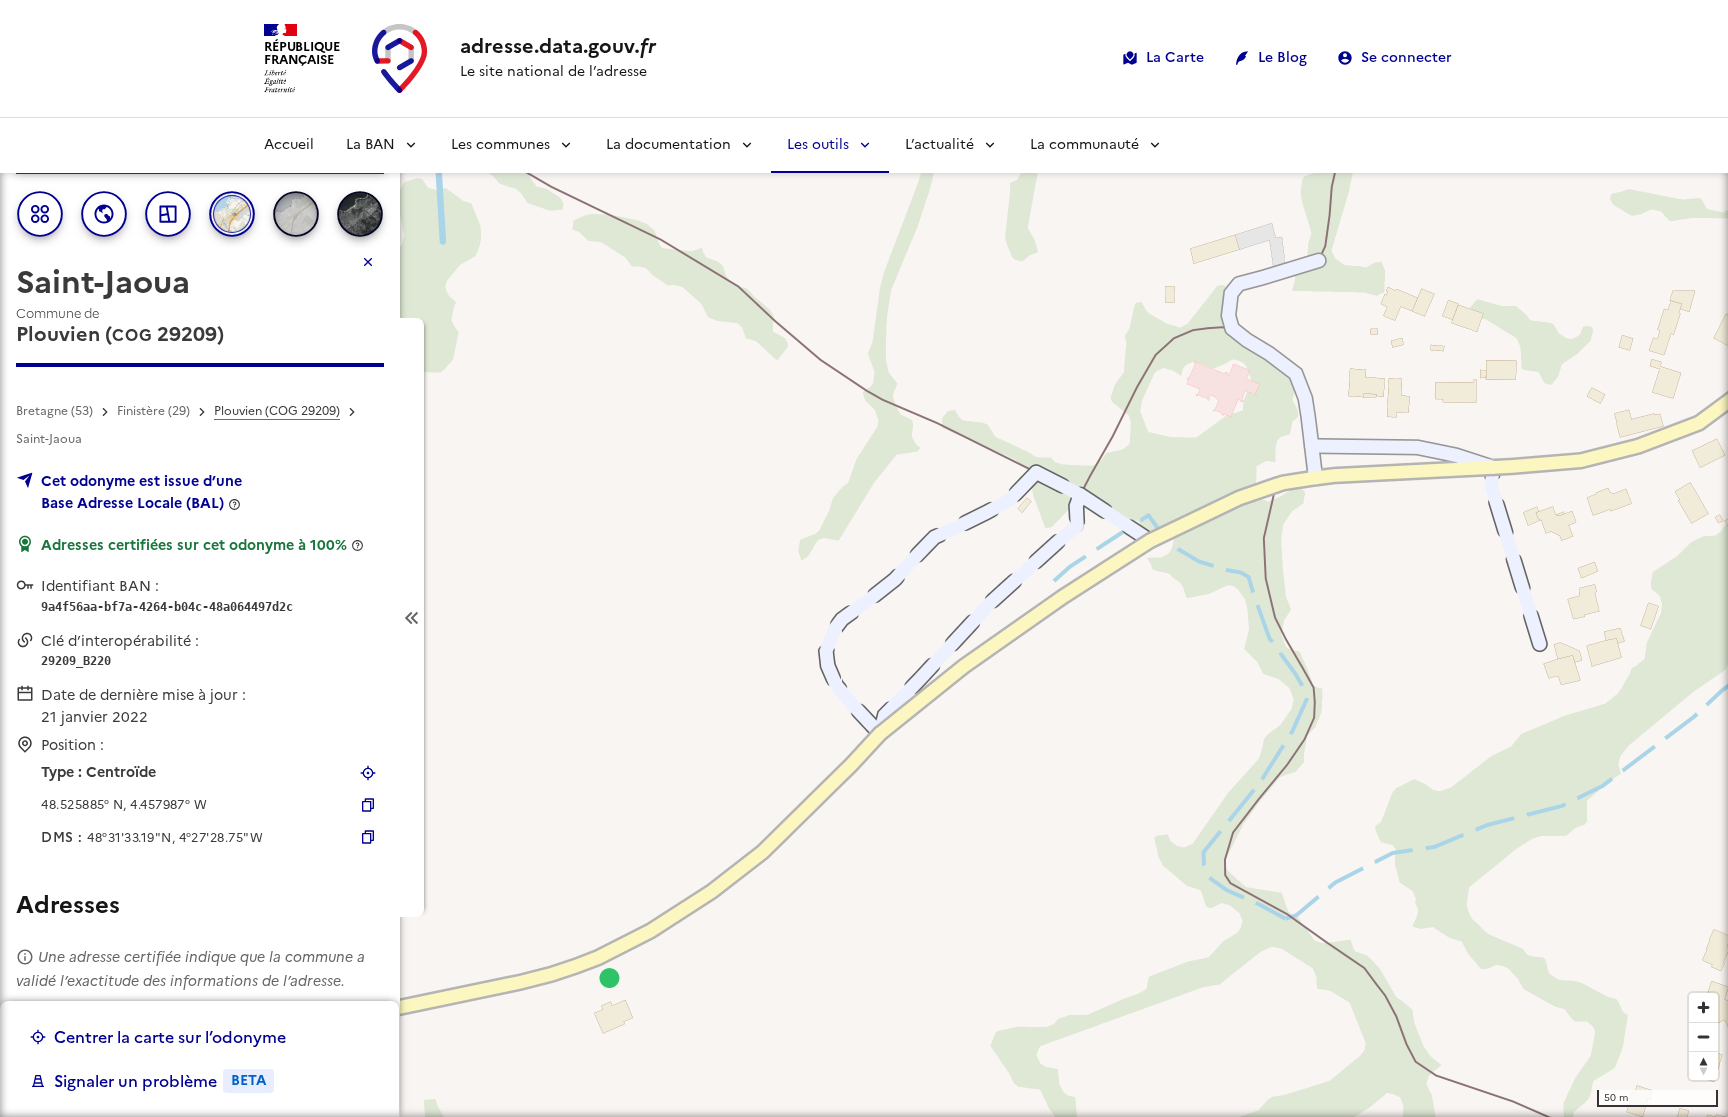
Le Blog (1282, 57)
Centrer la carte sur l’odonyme (170, 1037)
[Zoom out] (1703, 1036)
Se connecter (1406, 57)
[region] (864, 617)
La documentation (668, 144)
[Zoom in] (1703, 1007)
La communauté (1084, 144)
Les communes (500, 144)
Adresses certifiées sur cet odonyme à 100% (194, 545)
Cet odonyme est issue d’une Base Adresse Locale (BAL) (141, 492)
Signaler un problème (160, 1081)
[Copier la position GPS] (368, 805)
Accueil (289, 144)
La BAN (370, 144)
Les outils (818, 144)
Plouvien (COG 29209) (277, 411)
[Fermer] (368, 262)
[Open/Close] (412, 617)
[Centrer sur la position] (368, 773)
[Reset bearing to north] (1703, 1065)
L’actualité (939, 144)
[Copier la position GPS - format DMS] (368, 837)
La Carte (1175, 57)
